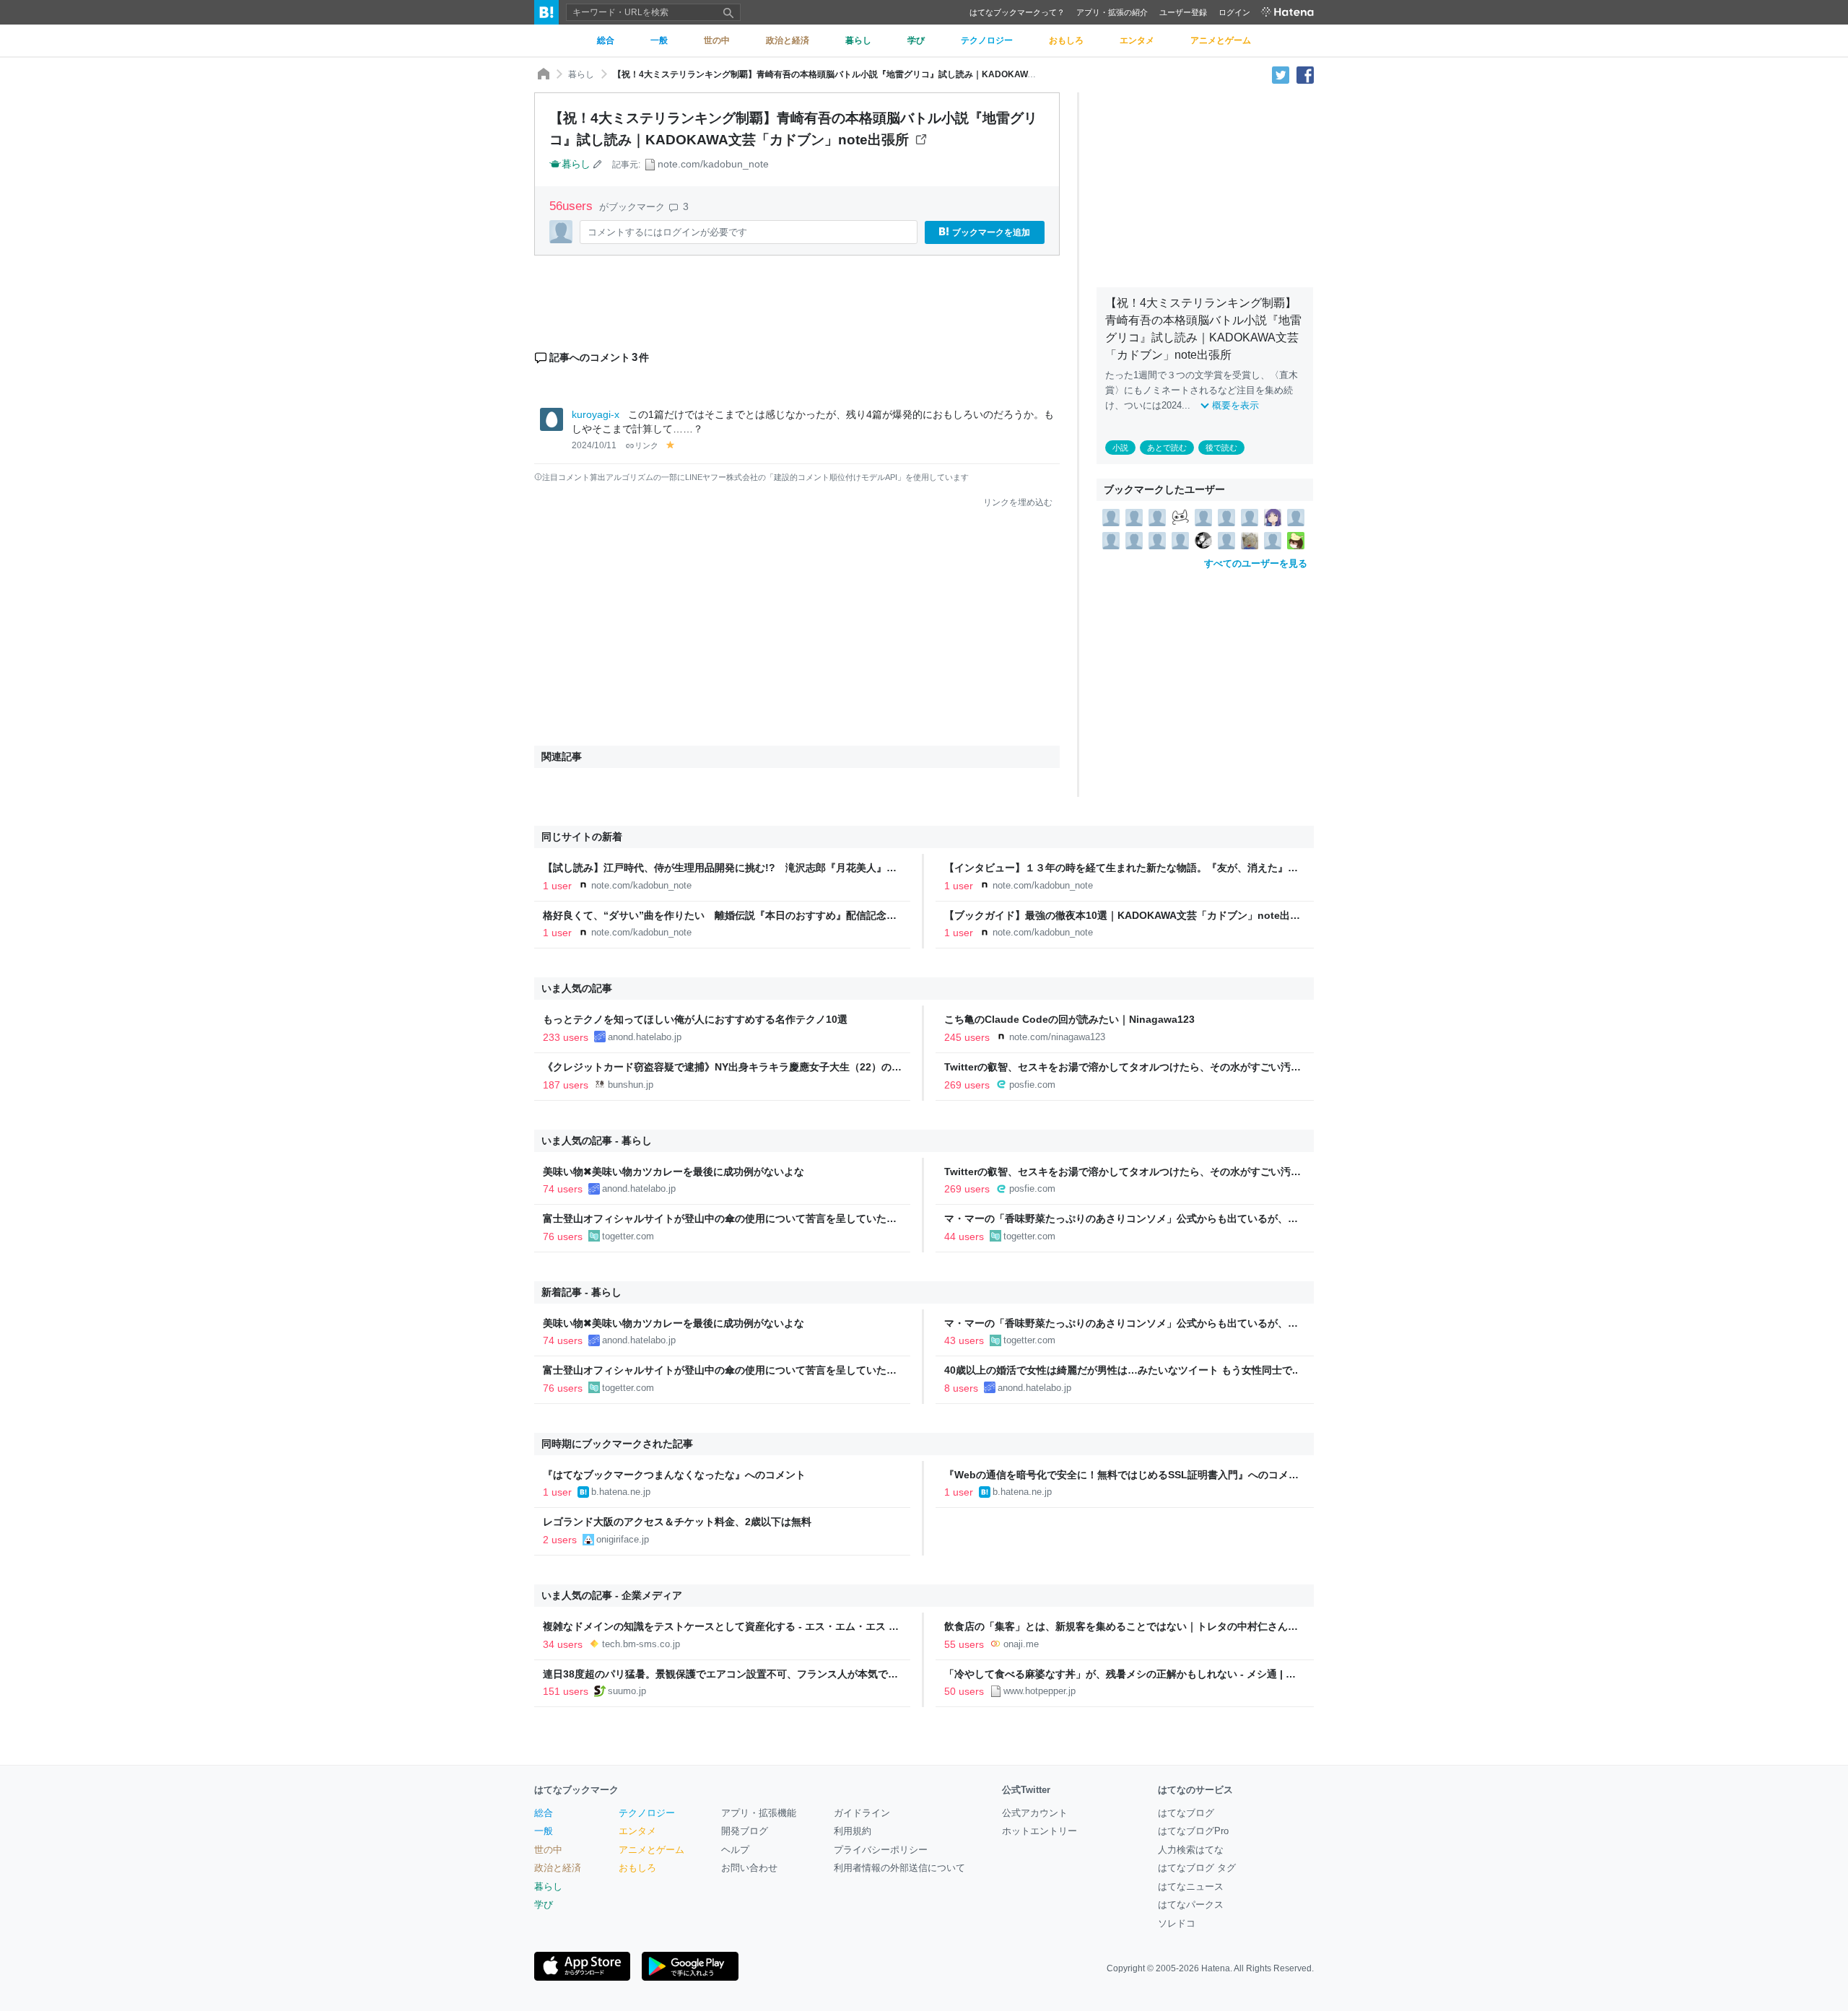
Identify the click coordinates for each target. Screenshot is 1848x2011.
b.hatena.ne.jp (621, 1492)
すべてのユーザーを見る (1256, 563)
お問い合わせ (749, 1868)
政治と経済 (558, 1868)
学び (544, 1905)
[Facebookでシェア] (1305, 74)
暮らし (581, 74)
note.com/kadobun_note (713, 164)
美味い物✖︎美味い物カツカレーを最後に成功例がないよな (674, 1172)
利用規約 (853, 1831)
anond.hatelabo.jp (645, 1037)
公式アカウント (1035, 1813)
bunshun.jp (631, 1085)
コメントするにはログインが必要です (667, 232)
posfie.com (1032, 1085)
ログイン (1234, 12)
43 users (964, 1340)
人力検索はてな (1191, 1850)
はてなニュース (1191, 1886)
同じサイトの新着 (582, 837)
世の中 (548, 1850)
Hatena (1216, 1968)
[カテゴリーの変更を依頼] (598, 164)
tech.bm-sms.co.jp (641, 1644)
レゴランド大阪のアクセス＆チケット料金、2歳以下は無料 (677, 1522)
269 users (967, 1085)
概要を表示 (1235, 405)
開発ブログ (745, 1831)
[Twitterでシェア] (1281, 74)
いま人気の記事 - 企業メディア (612, 1595)
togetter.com (628, 1236)
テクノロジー (647, 1813)
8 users (961, 1388)
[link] (1111, 517)
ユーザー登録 (1183, 12)
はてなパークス (1191, 1905)
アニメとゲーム (651, 1850)
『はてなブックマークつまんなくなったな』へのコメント (674, 1475)
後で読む (1221, 448)
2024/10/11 (594, 445)
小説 (1120, 448)
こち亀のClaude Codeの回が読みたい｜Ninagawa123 (1069, 1019)
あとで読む (1167, 448)
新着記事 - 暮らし (581, 1292)
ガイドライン (862, 1813)
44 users (964, 1236)
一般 (544, 1831)
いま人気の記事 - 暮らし (597, 1140)
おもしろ (637, 1868)
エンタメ (637, 1831)
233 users (566, 1037)
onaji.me (1021, 1644)
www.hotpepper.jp (1039, 1691)
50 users (964, 1691)
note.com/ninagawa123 (1057, 1037)
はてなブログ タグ (1197, 1868)
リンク (646, 445)
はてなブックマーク (576, 1790)
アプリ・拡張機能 (759, 1813)
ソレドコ (1177, 1923)
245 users (967, 1037)
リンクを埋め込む (1018, 502)
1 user (557, 886)
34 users (563, 1644)
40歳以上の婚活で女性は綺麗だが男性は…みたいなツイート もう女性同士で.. (1121, 1370)
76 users (563, 1236)
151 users (566, 1691)
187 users (566, 1085)
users (573, 206)
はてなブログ (1186, 1813)
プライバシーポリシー (881, 1850)
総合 (544, 1813)
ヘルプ (735, 1850)
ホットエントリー (1039, 1831)
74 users (563, 1189)
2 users (560, 1540)
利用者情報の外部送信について (899, 1868)
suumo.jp (627, 1691)
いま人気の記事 (577, 988)
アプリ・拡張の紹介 (1112, 12)
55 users (964, 1644)
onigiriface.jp (623, 1539)
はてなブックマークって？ (1017, 12)
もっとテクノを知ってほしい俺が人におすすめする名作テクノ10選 (695, 1019)
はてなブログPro (1193, 1831)
